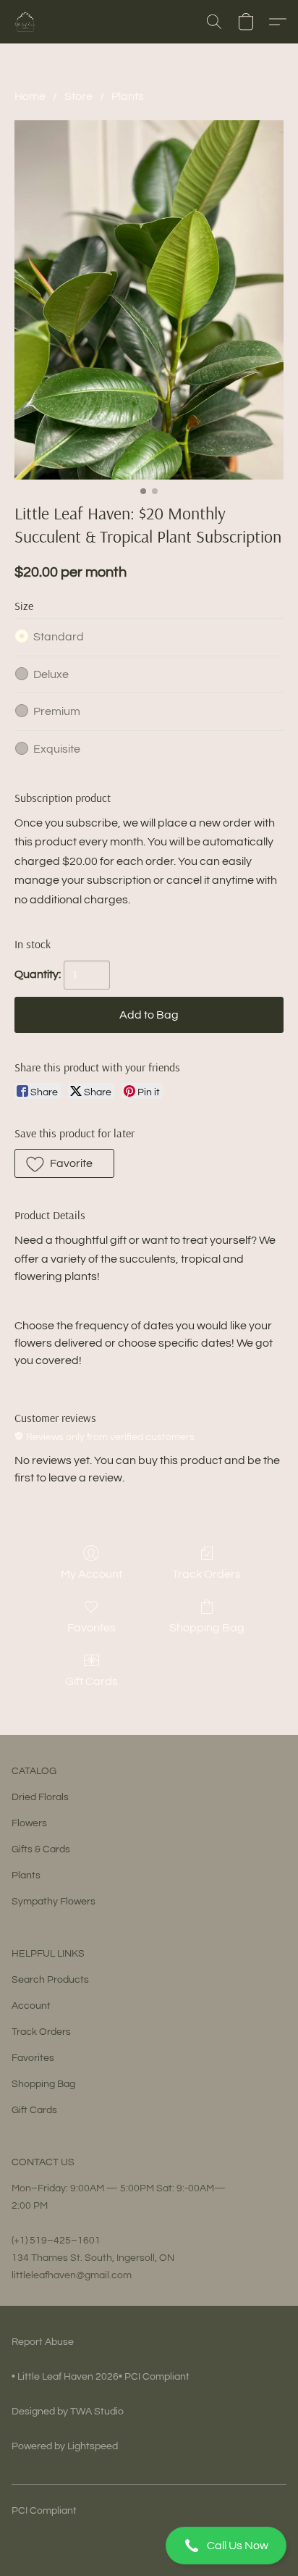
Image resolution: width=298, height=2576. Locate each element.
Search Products (50, 1980)
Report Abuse (43, 2342)
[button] (149, 2546)
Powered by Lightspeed (65, 2446)
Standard (59, 637)
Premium (57, 711)
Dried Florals (40, 1797)
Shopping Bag (207, 1628)
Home (30, 96)
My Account (91, 1574)
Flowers (29, 1823)
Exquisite (57, 749)
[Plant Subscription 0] (149, 300)
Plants (128, 96)
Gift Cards (91, 1681)
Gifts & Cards (41, 1849)
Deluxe (51, 674)
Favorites (91, 1628)
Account (31, 2006)
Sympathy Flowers (54, 1902)
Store (78, 96)
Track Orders (207, 1574)
